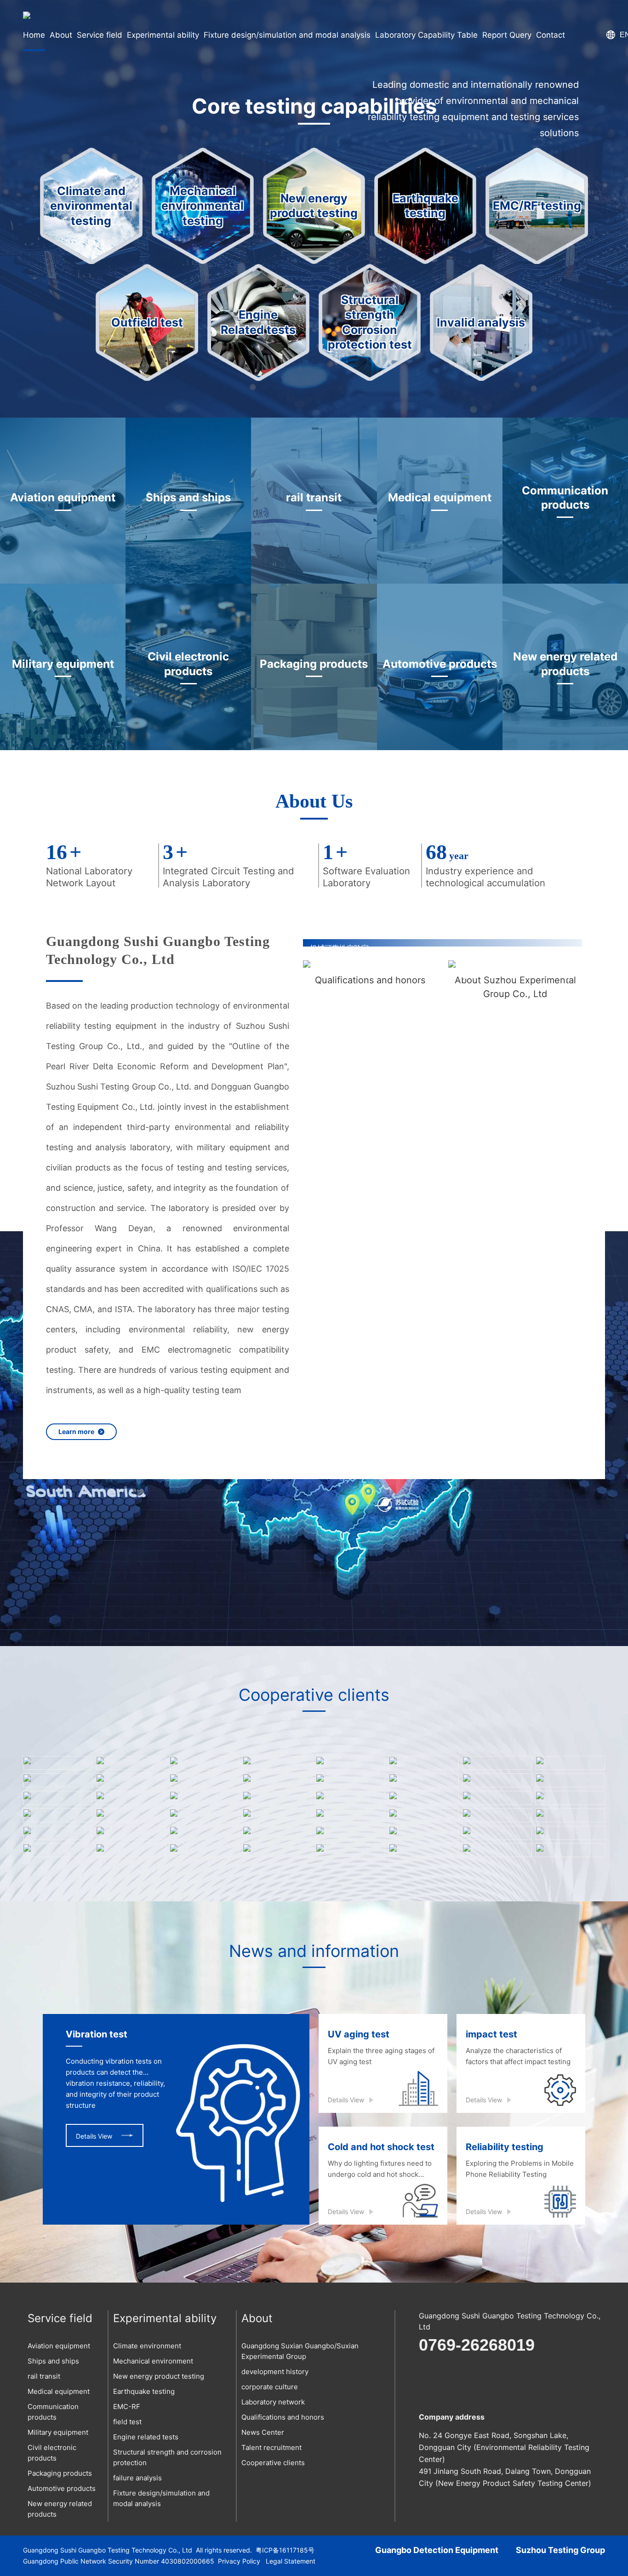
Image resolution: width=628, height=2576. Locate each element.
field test (127, 2422)
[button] (569, 981)
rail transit (44, 2376)
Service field (60, 2318)
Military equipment (58, 2432)
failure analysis (137, 2478)
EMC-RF (127, 2407)
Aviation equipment (59, 2346)
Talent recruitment (271, 2447)
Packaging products (60, 2473)
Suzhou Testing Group (560, 2550)
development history (275, 2372)
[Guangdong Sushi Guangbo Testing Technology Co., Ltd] (27, 15)
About (257, 2318)
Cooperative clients (273, 2463)
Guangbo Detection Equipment (437, 2550)
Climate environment (147, 2346)
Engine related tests (146, 2437)
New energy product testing (159, 2376)
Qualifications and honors (283, 2417)
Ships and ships (53, 2361)
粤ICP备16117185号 (285, 2550)
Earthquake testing (144, 2391)
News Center (263, 2432)
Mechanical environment (153, 2361)
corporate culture (270, 2387)
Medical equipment (59, 2391)
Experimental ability (165, 2318)
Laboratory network (273, 2402)
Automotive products (62, 2488)
